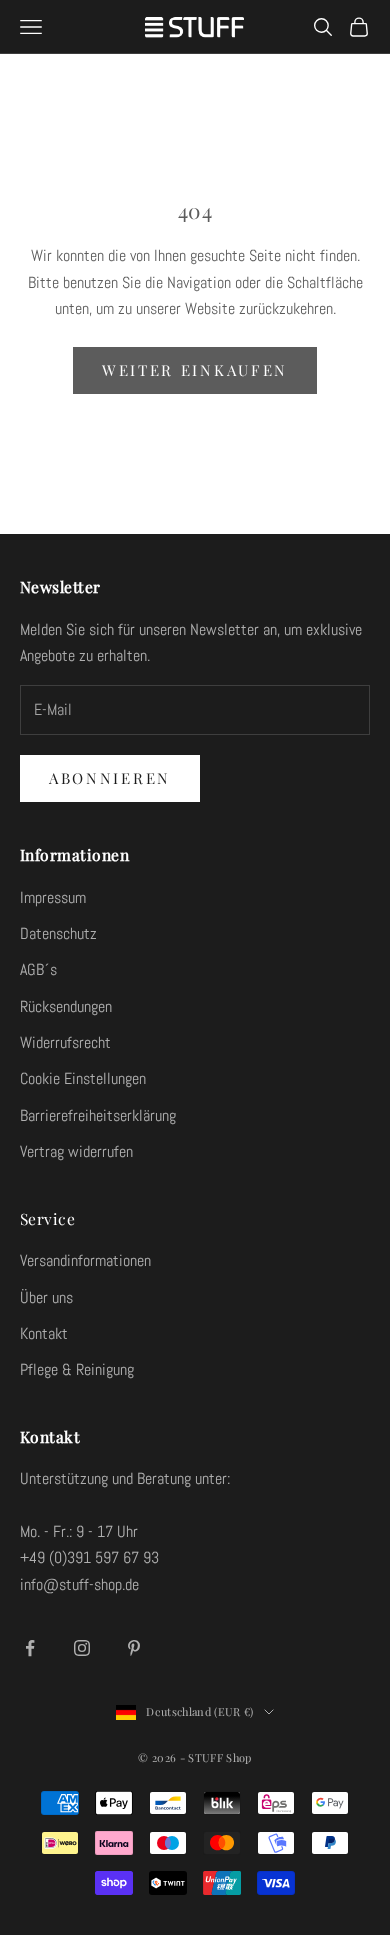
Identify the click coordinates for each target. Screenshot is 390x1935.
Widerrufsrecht (65, 1042)
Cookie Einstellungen (83, 1078)
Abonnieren (110, 778)
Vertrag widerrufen (76, 1151)
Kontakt (44, 1333)
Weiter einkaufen (195, 370)
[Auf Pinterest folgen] (134, 1648)
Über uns (46, 1297)
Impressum (53, 897)
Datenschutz (58, 933)
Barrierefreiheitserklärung (98, 1115)
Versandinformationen (85, 1260)
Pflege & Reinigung (77, 1369)
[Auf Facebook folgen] (30, 1648)
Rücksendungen (66, 1006)
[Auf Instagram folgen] (82, 1648)
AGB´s (38, 969)
